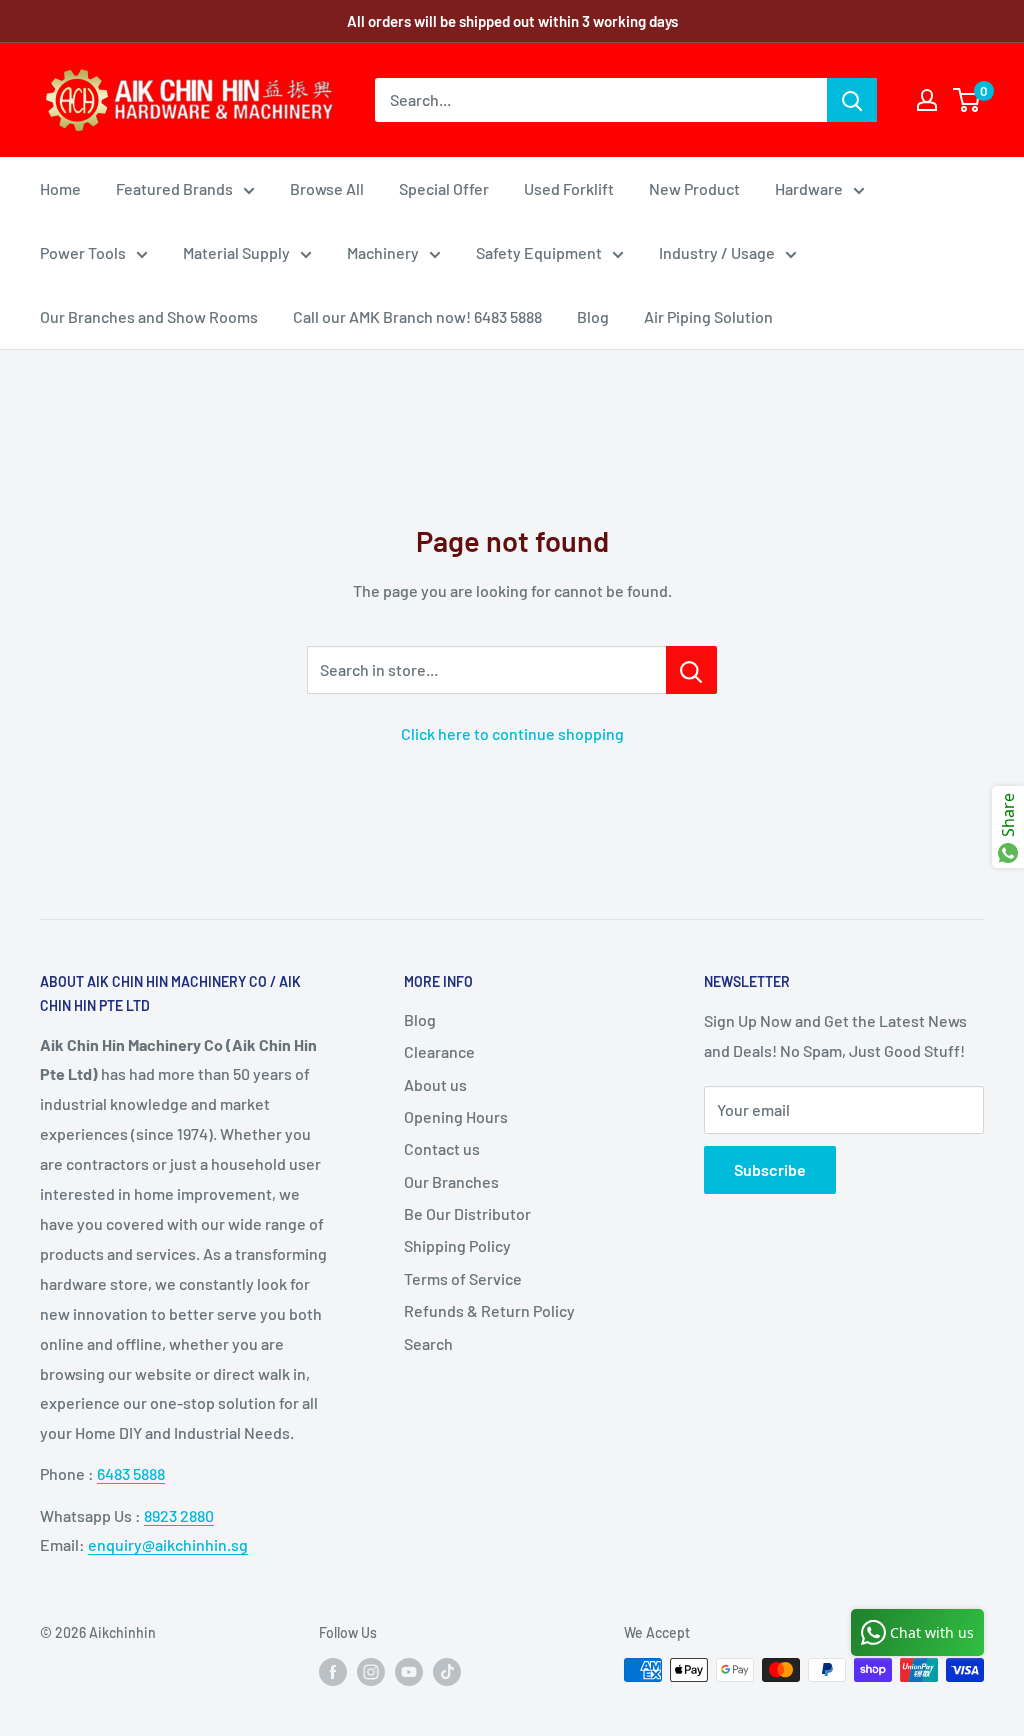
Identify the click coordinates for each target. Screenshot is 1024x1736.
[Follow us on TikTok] (447, 1672)
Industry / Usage (717, 252)
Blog (593, 316)
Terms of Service (463, 1278)
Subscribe (770, 1169)
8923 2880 (179, 1515)
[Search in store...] (691, 670)
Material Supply (236, 252)
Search (428, 1343)
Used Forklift (569, 188)
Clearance (439, 1051)
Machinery (383, 252)
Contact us (442, 1148)
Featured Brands (174, 188)
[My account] (927, 100)
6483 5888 (131, 1473)
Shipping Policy (457, 1245)
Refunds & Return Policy (489, 1310)
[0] (967, 100)
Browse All (327, 188)
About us (435, 1084)
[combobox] (601, 100)
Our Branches (451, 1181)
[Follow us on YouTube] (409, 1672)
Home (60, 188)
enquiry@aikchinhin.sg (168, 1544)
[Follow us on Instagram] (371, 1672)
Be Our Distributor (467, 1213)
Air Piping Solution (708, 316)
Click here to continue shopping (512, 733)
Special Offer (444, 188)
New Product (694, 188)
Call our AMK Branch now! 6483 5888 (417, 316)
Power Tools (83, 252)
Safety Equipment (539, 252)
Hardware (809, 188)
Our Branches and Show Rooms (149, 316)
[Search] (852, 100)
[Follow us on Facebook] (333, 1672)
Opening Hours (456, 1116)
